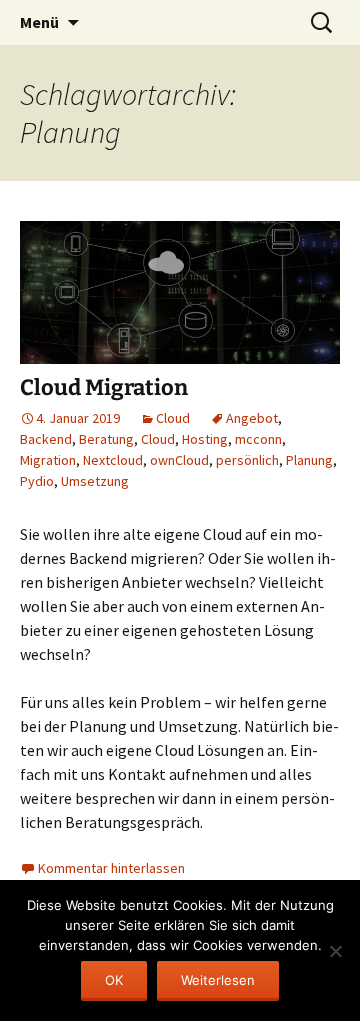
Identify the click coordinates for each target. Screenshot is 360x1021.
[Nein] (335, 951)
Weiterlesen (218, 980)
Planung (309, 460)
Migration (48, 460)
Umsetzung (95, 481)
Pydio (37, 481)
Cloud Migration (104, 387)
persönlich (247, 460)
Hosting (205, 439)
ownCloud (179, 460)
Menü (39, 22)
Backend (46, 439)
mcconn (258, 439)
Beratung (106, 439)
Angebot (252, 418)
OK (114, 980)
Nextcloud (113, 460)
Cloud (173, 418)
